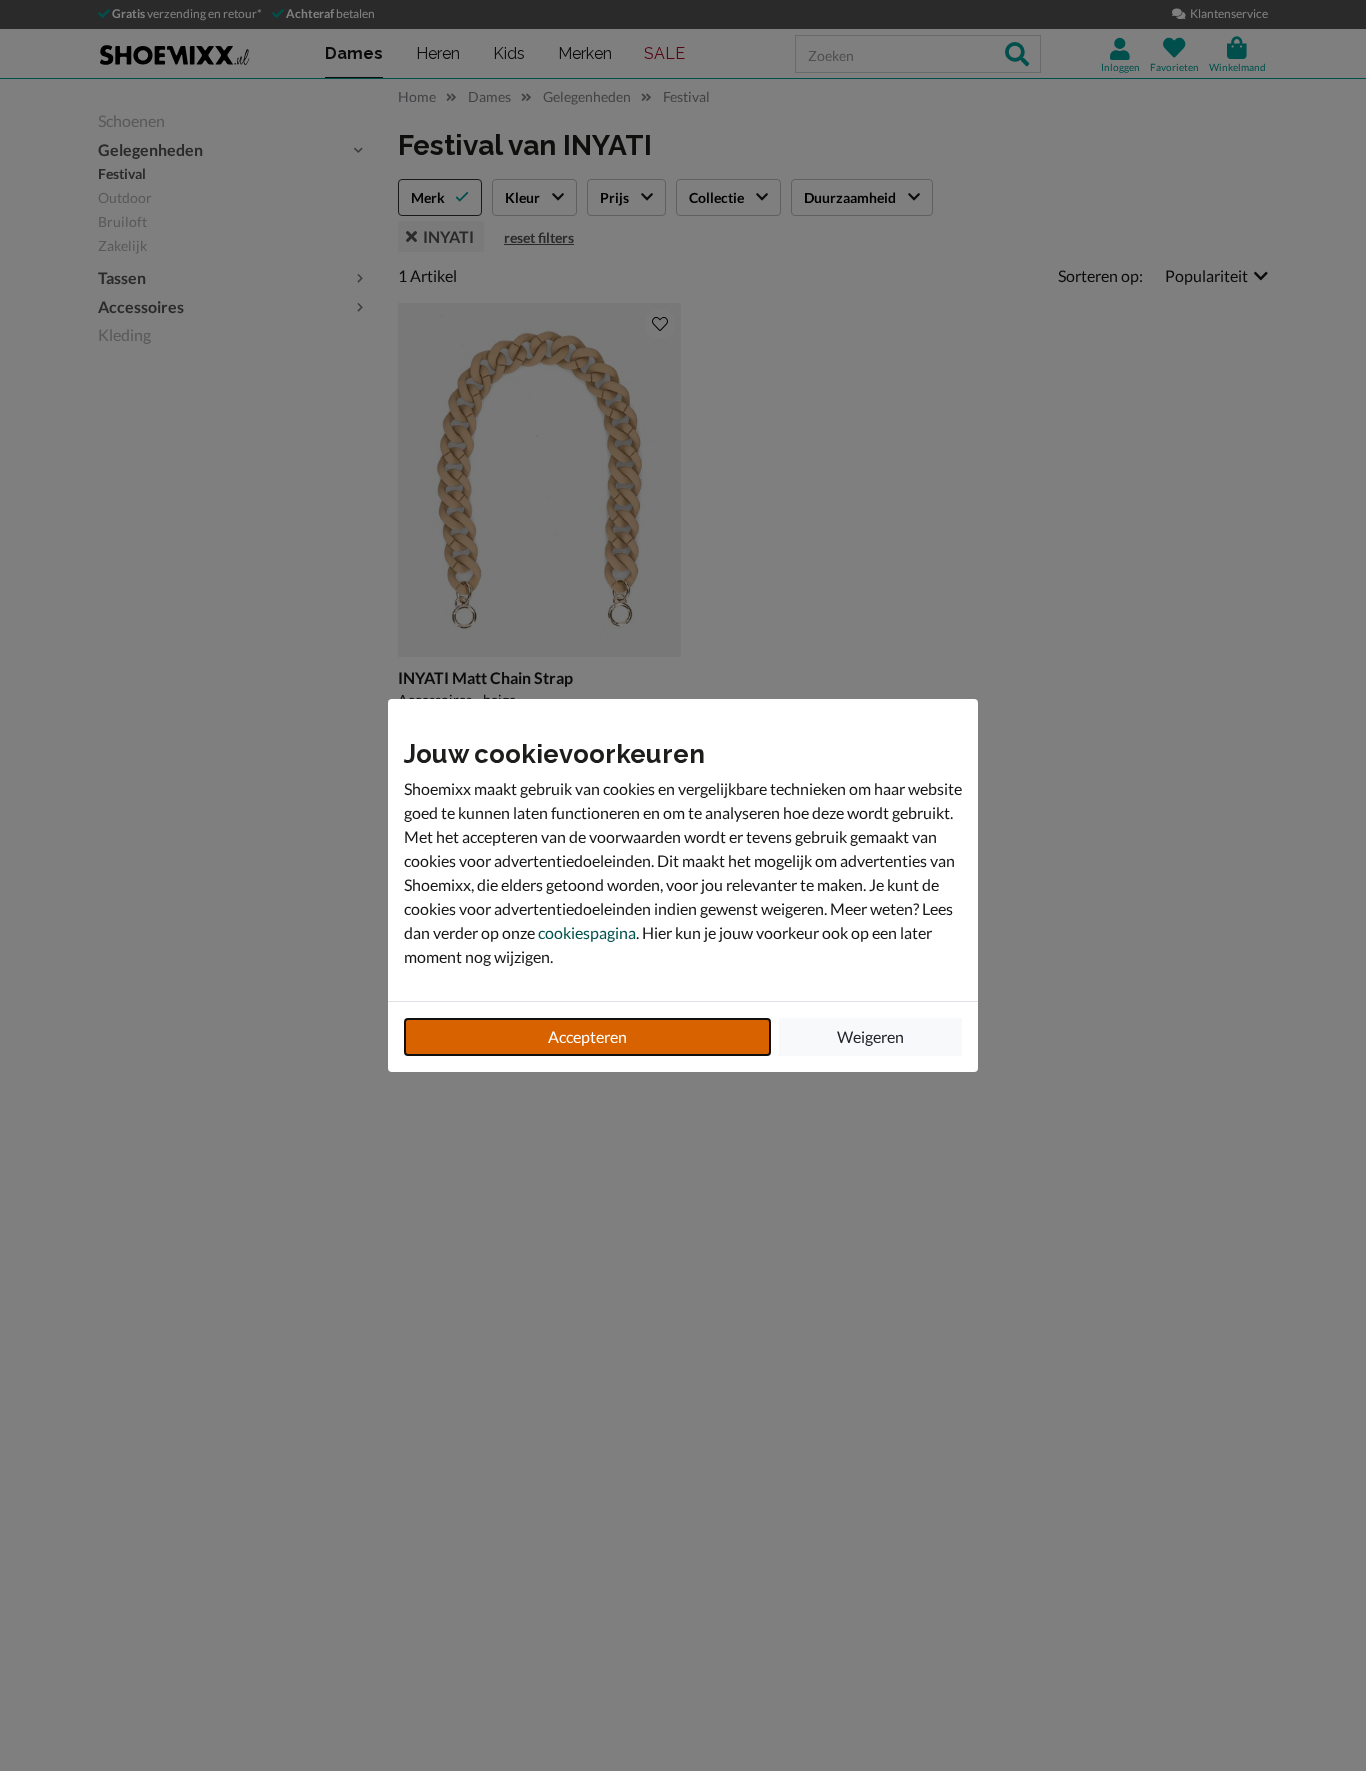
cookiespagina (587, 932)
